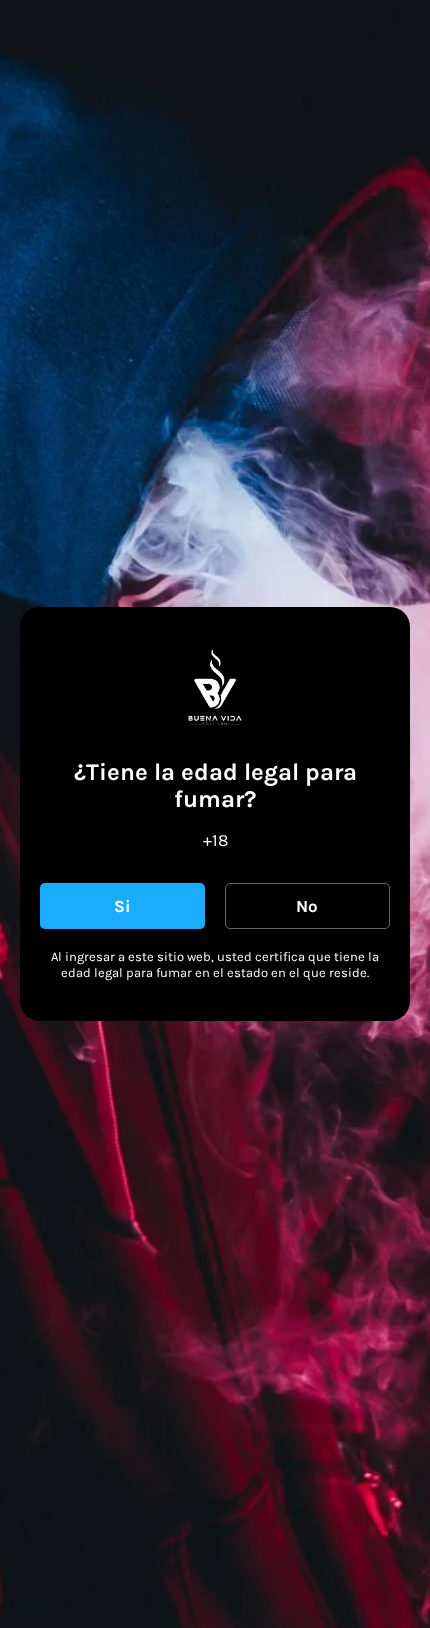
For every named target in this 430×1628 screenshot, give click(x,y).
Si (122, 906)
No (307, 906)
